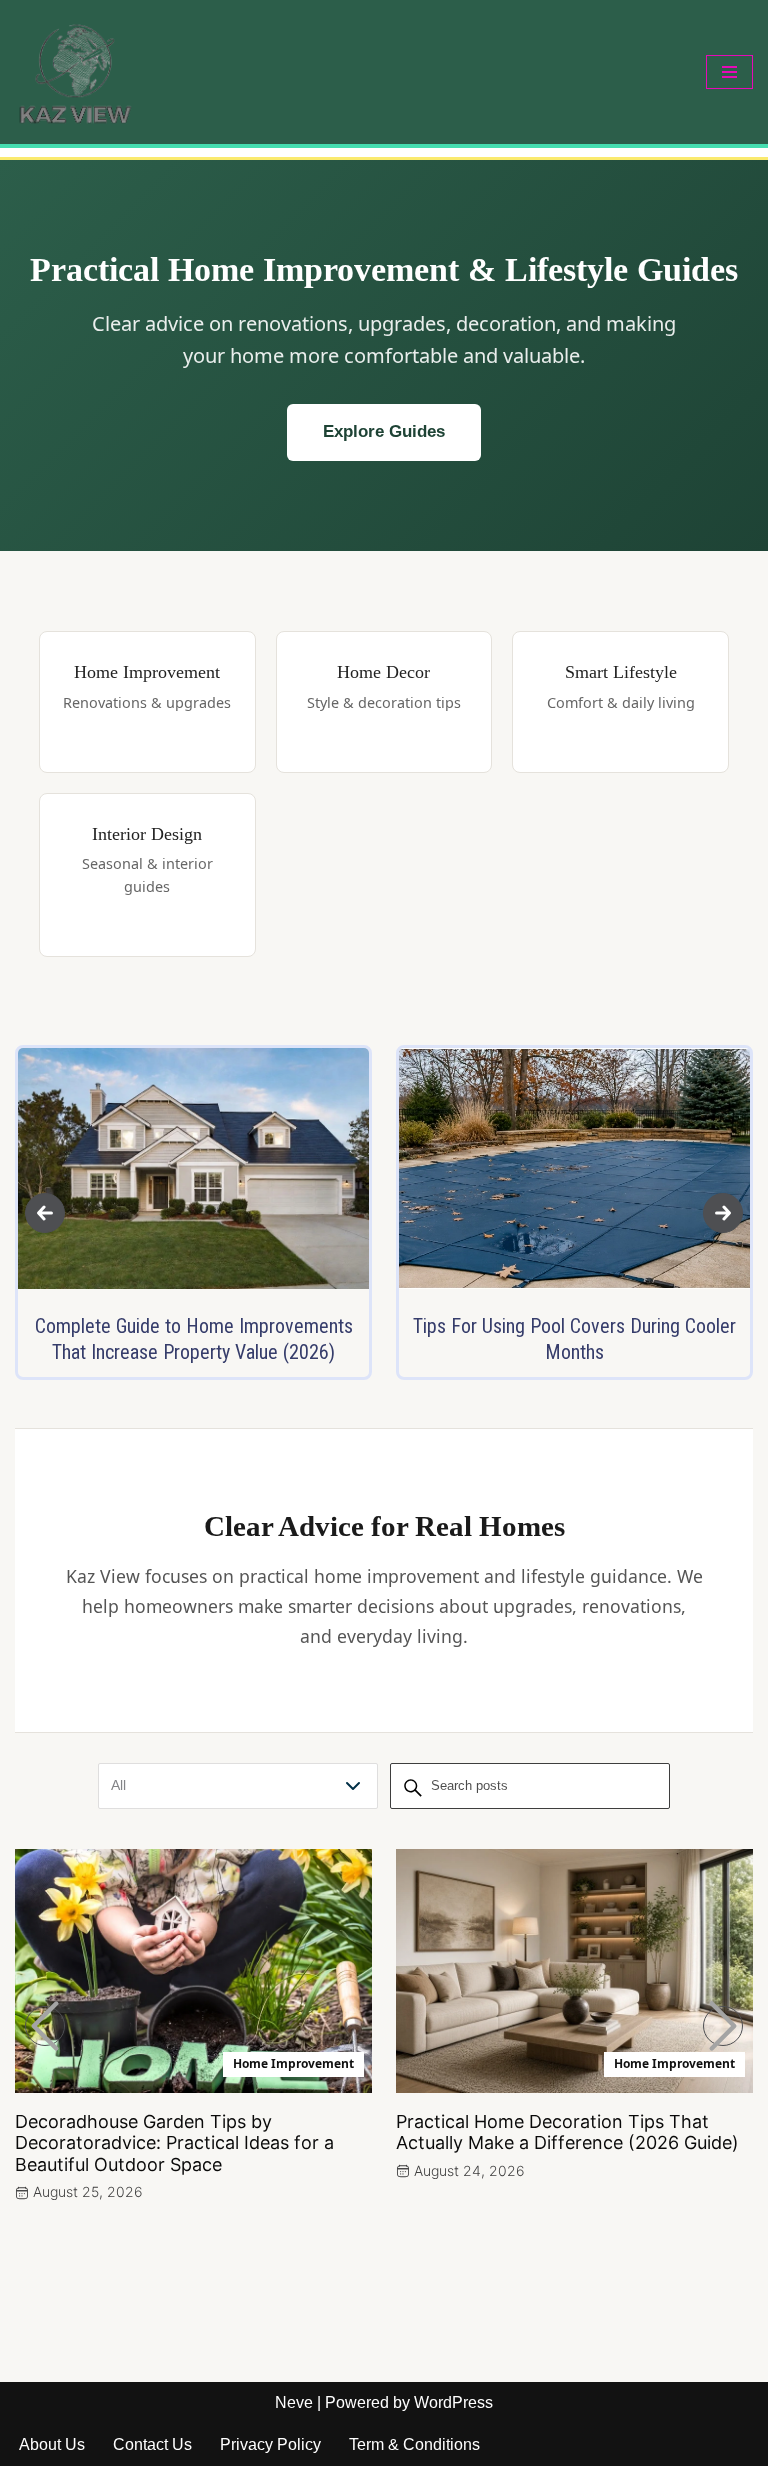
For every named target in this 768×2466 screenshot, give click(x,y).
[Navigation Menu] (729, 72)
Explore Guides (384, 431)
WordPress (453, 2402)
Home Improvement (293, 2063)
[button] (45, 1213)
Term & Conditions (414, 2444)
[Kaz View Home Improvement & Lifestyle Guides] (75, 72)
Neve (294, 2402)
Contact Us (152, 2444)
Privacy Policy (270, 2444)
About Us (52, 2444)
